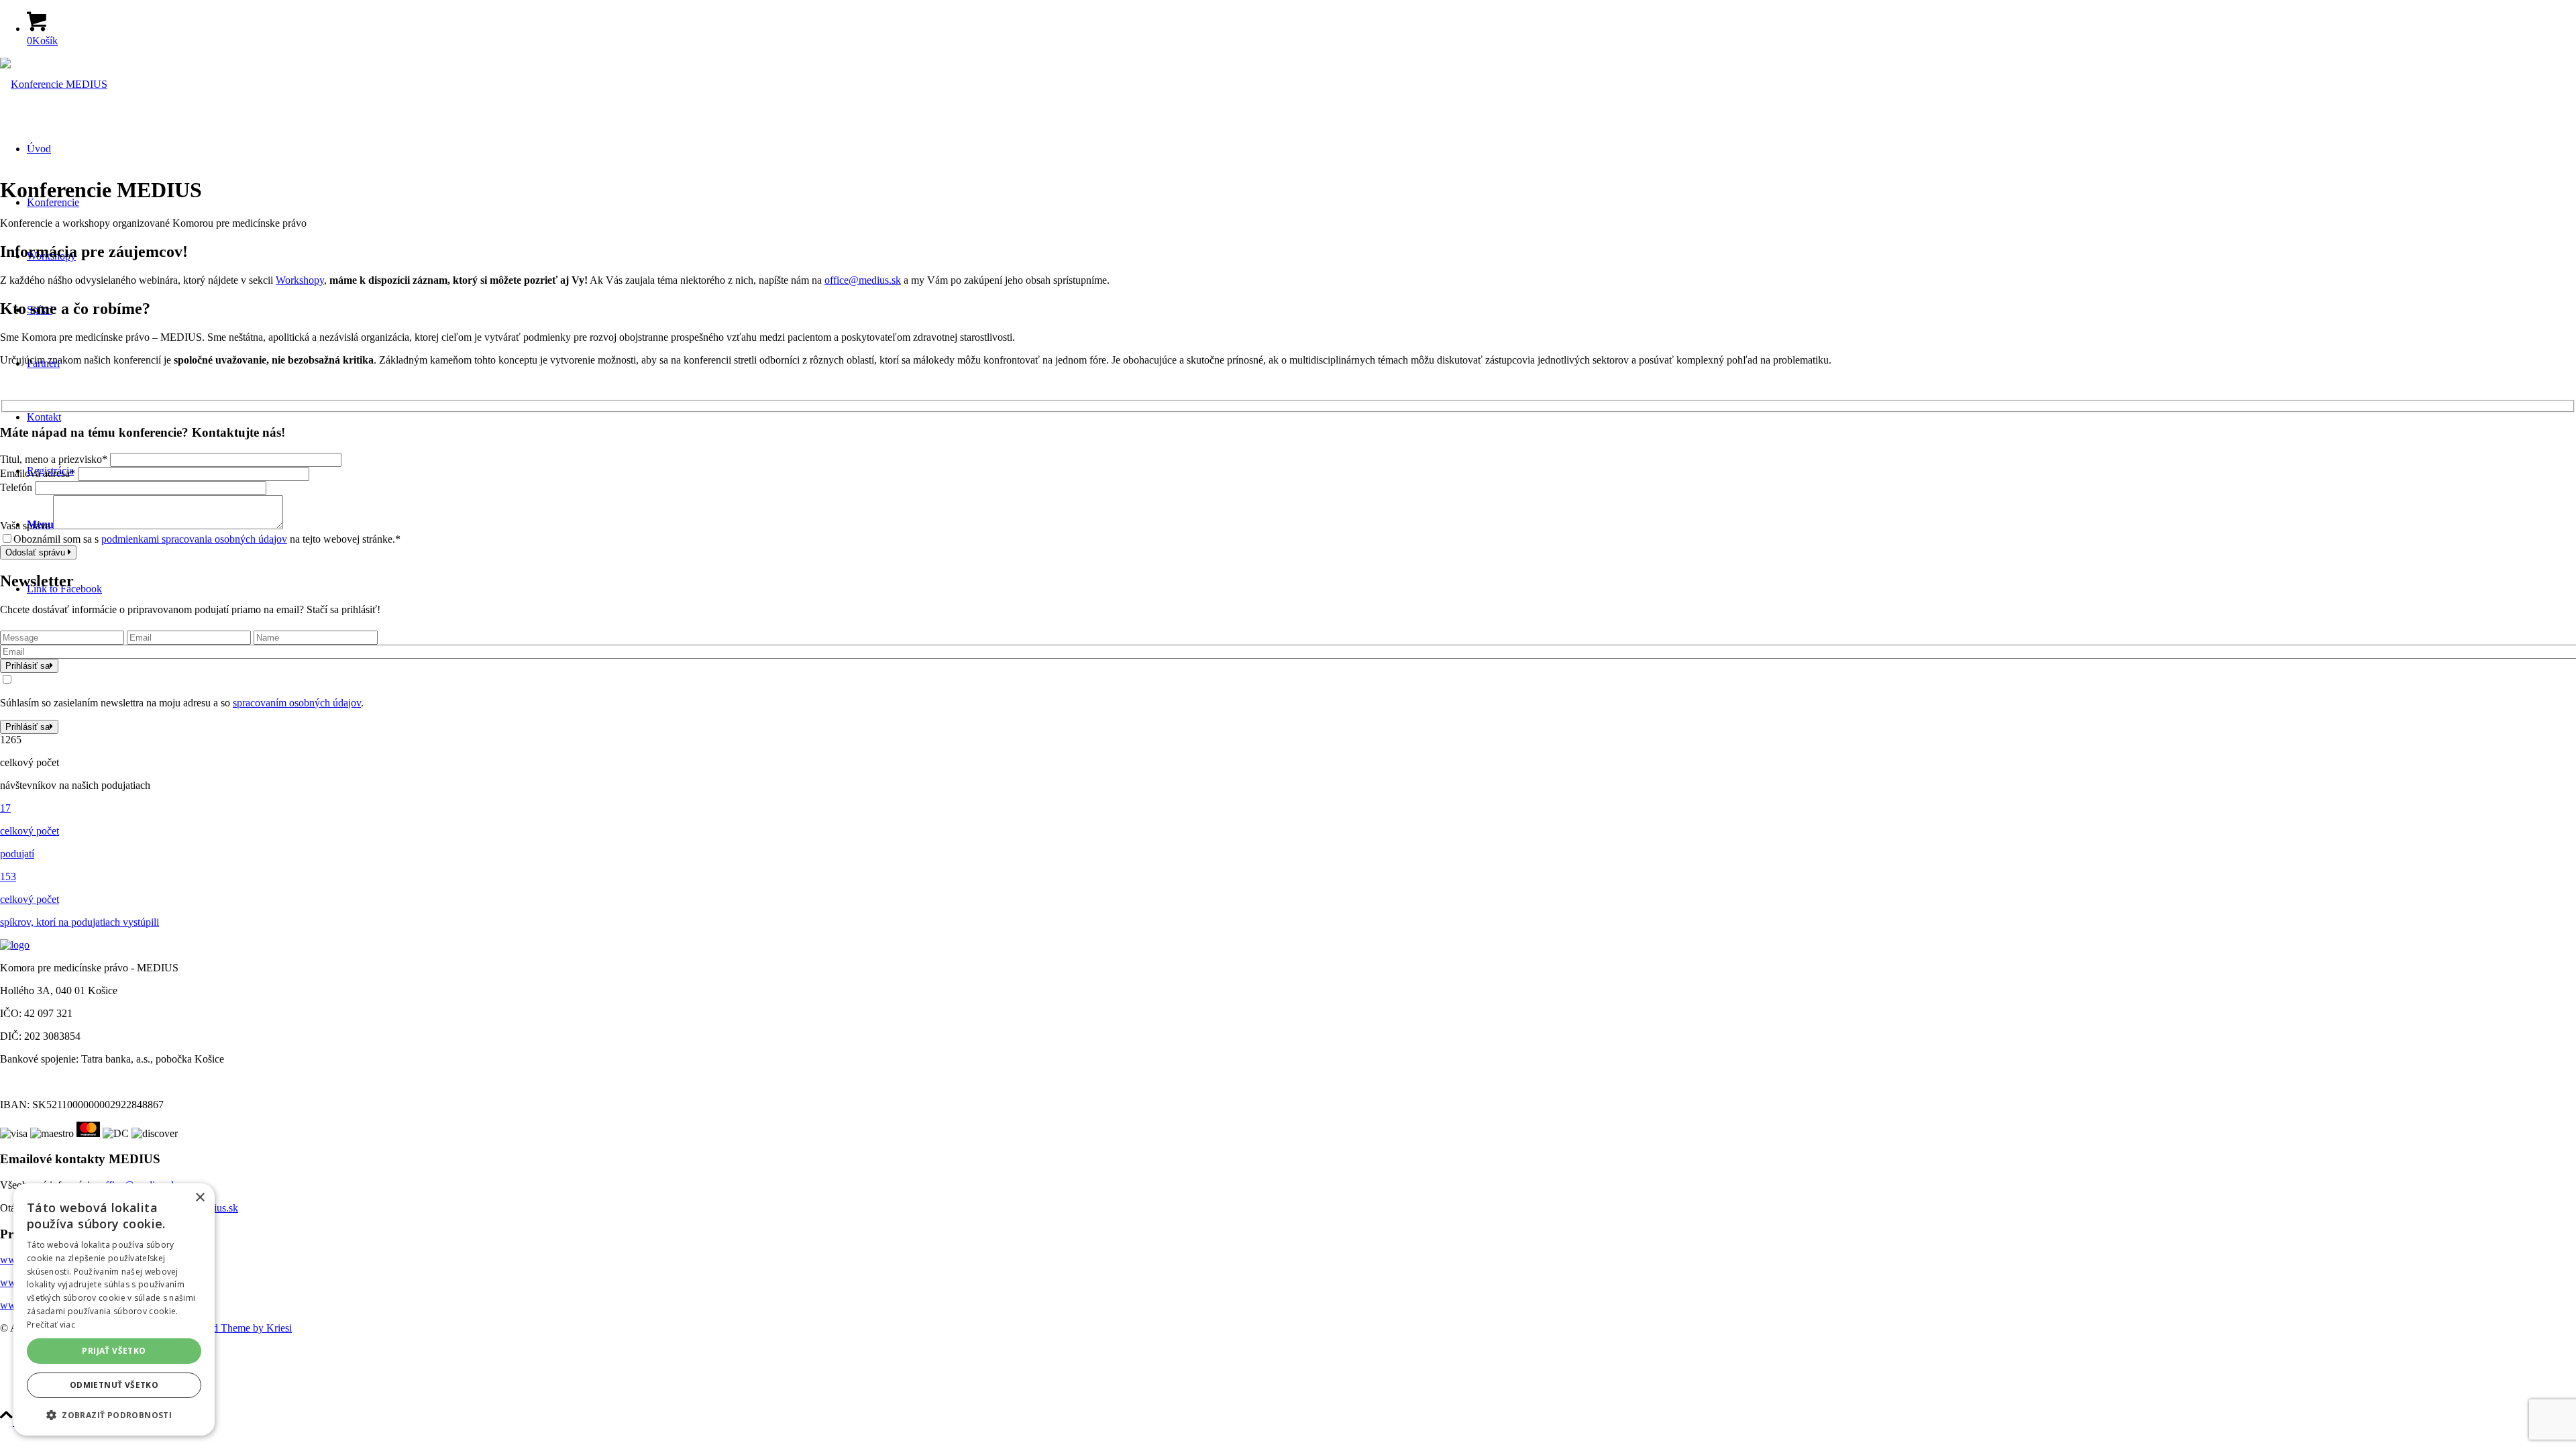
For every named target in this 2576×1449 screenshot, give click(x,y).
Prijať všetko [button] (114, 1351)
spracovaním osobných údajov (297, 703)
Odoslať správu (37, 552)
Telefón (16, 487)
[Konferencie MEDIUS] (54, 84)
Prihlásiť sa (28, 666)
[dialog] (114, 1309)
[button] (114, 1414)
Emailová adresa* (38, 473)
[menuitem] (1301, 1351)
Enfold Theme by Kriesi (240, 1328)
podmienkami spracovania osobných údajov (194, 539)
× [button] (200, 1198)
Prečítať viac (51, 1325)
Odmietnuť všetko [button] (114, 1385)
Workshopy (300, 280)
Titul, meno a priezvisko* (54, 459)
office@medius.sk (863, 280)
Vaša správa (25, 526)
